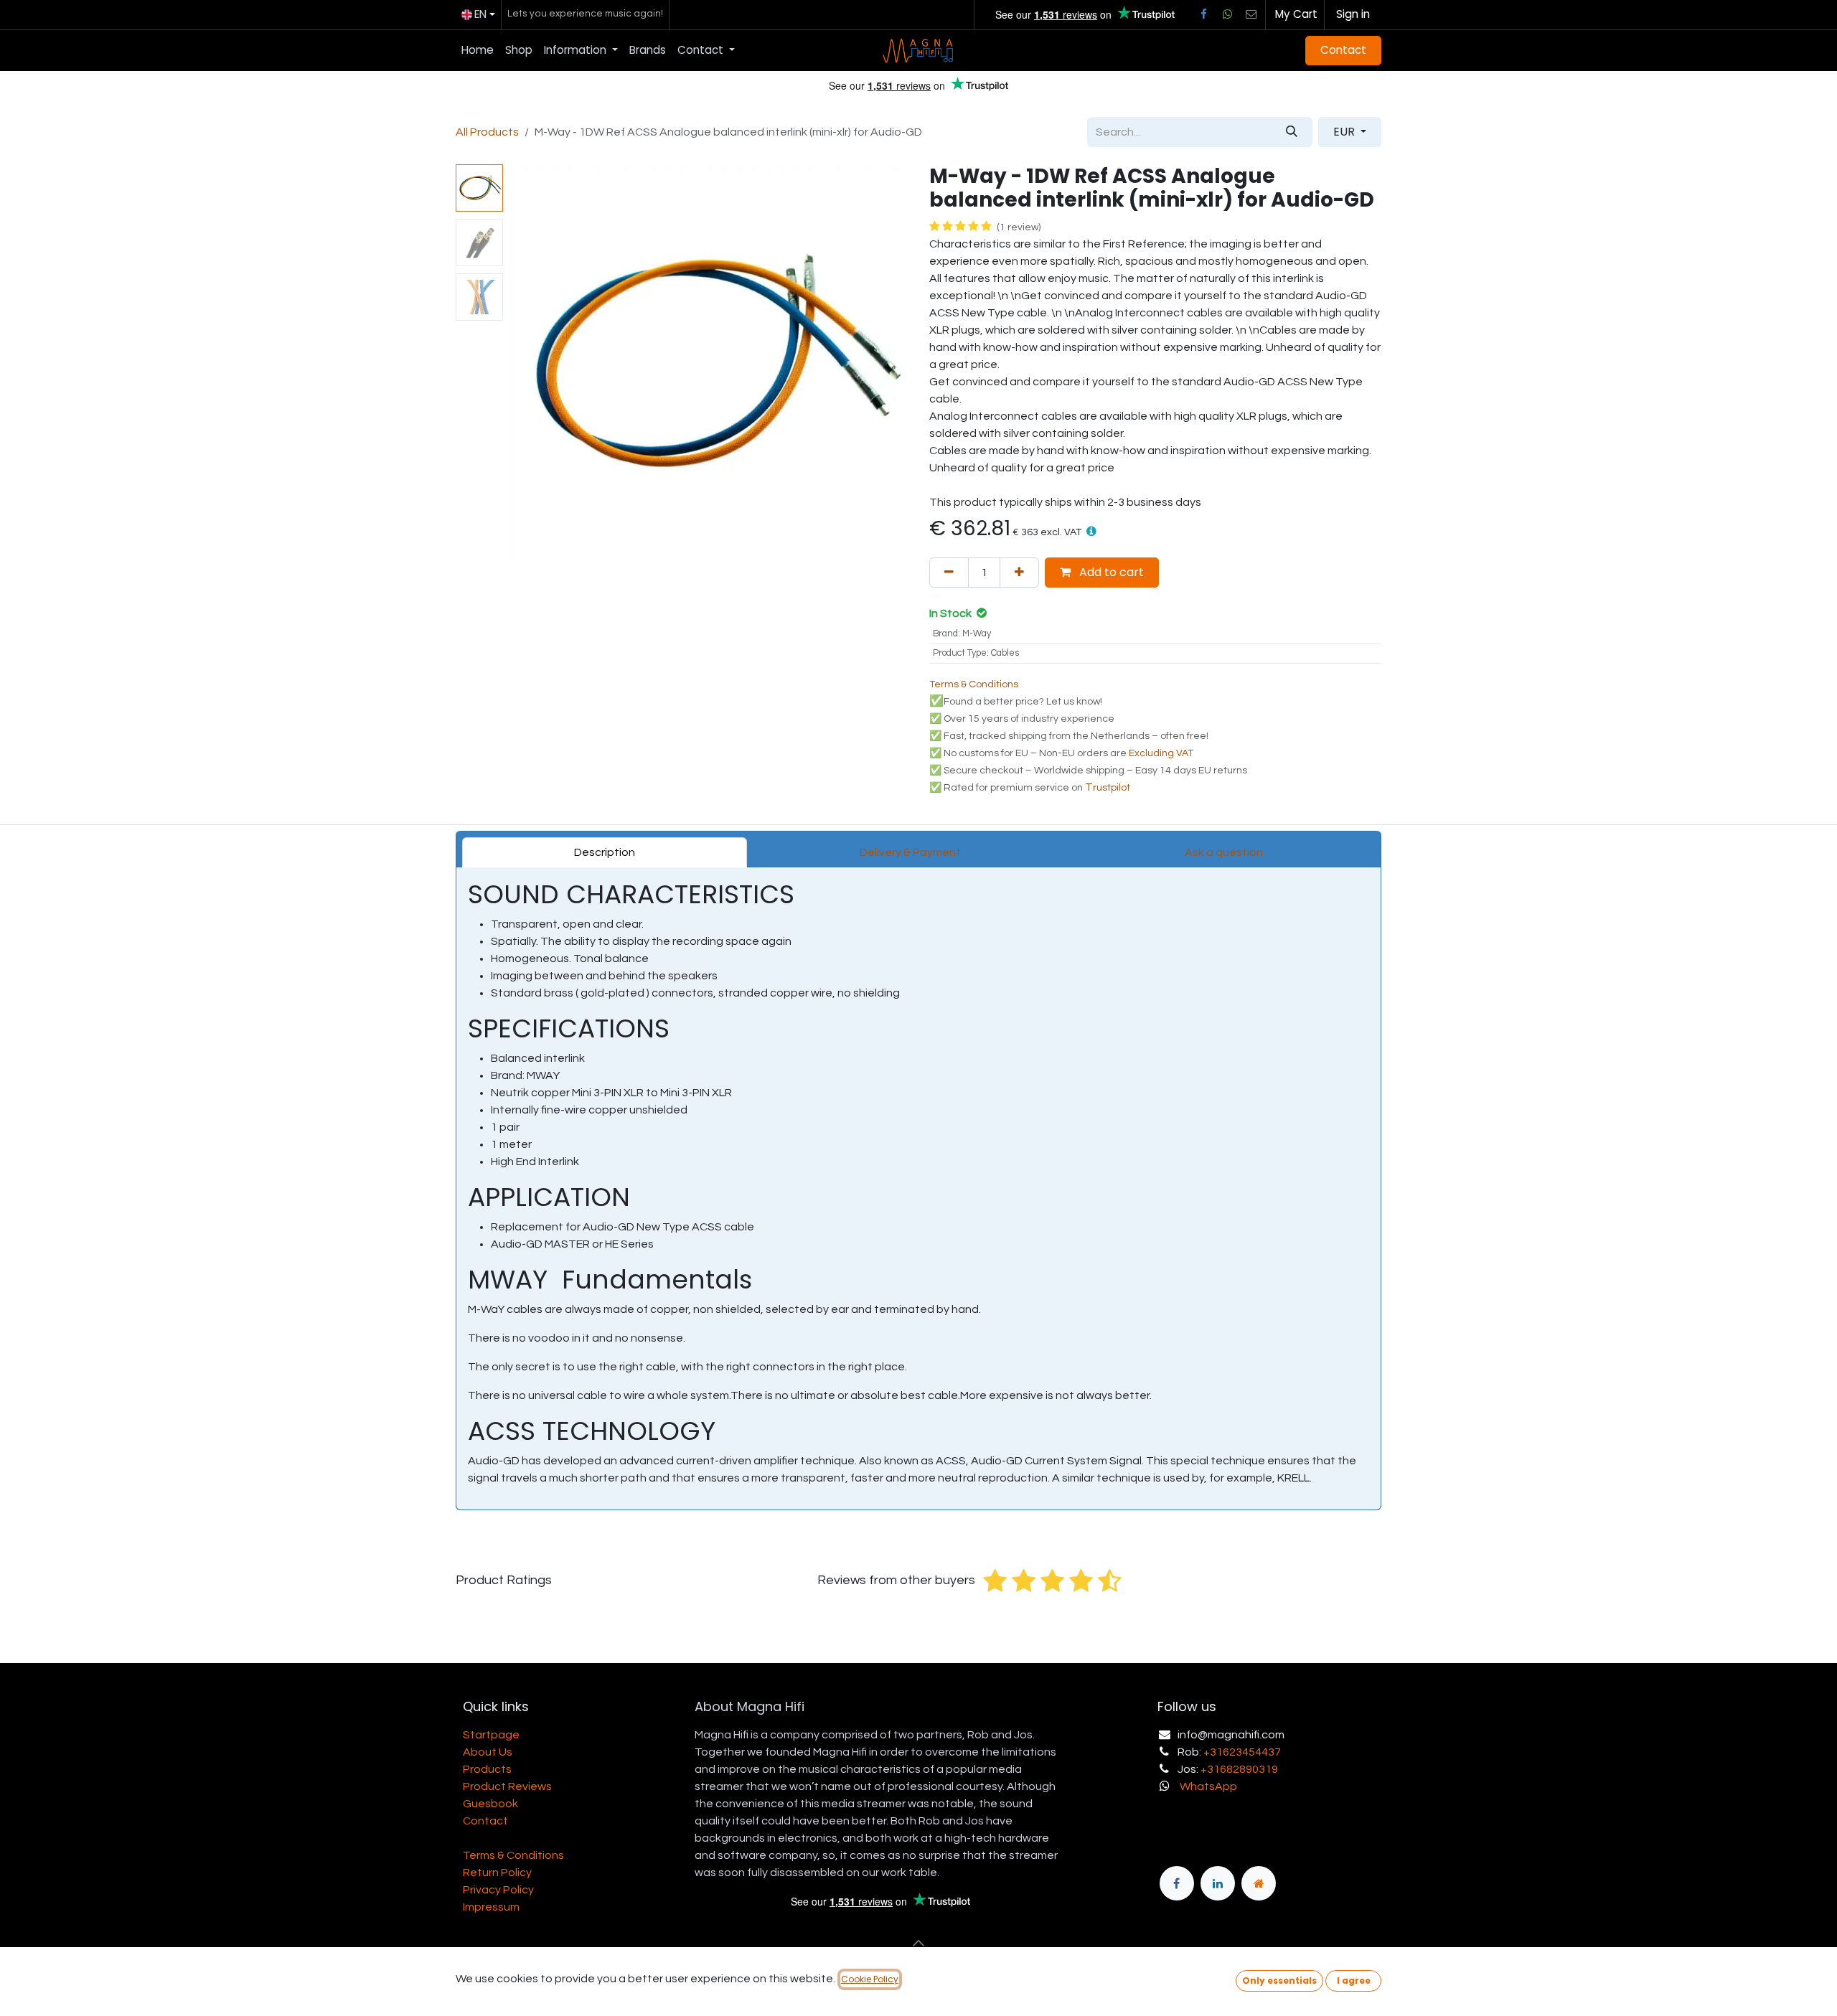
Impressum (491, 1907)
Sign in (1353, 14)
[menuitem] (478, 51)
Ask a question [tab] (1224, 852)
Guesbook (490, 1804)
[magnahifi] (1259, 1883)
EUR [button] (1345, 132)
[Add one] (1019, 573)
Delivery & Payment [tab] (910, 852)
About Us (488, 1752)
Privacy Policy (498, 1890)
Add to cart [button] (1110, 572)
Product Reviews (507, 1786)
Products (487, 1769)
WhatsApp (1208, 1786)
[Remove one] (949, 573)
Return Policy (497, 1873)
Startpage (491, 1735)
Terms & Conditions (513, 1855)
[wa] (1227, 14)
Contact (1343, 50)
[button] (529, 364)
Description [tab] (605, 852)
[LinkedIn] (1218, 1883)
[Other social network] (1251, 14)
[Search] (1292, 132)
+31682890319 (1239, 1769)
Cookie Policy (870, 1979)
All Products (487, 132)
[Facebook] (1203, 14)
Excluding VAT (1161, 753)
